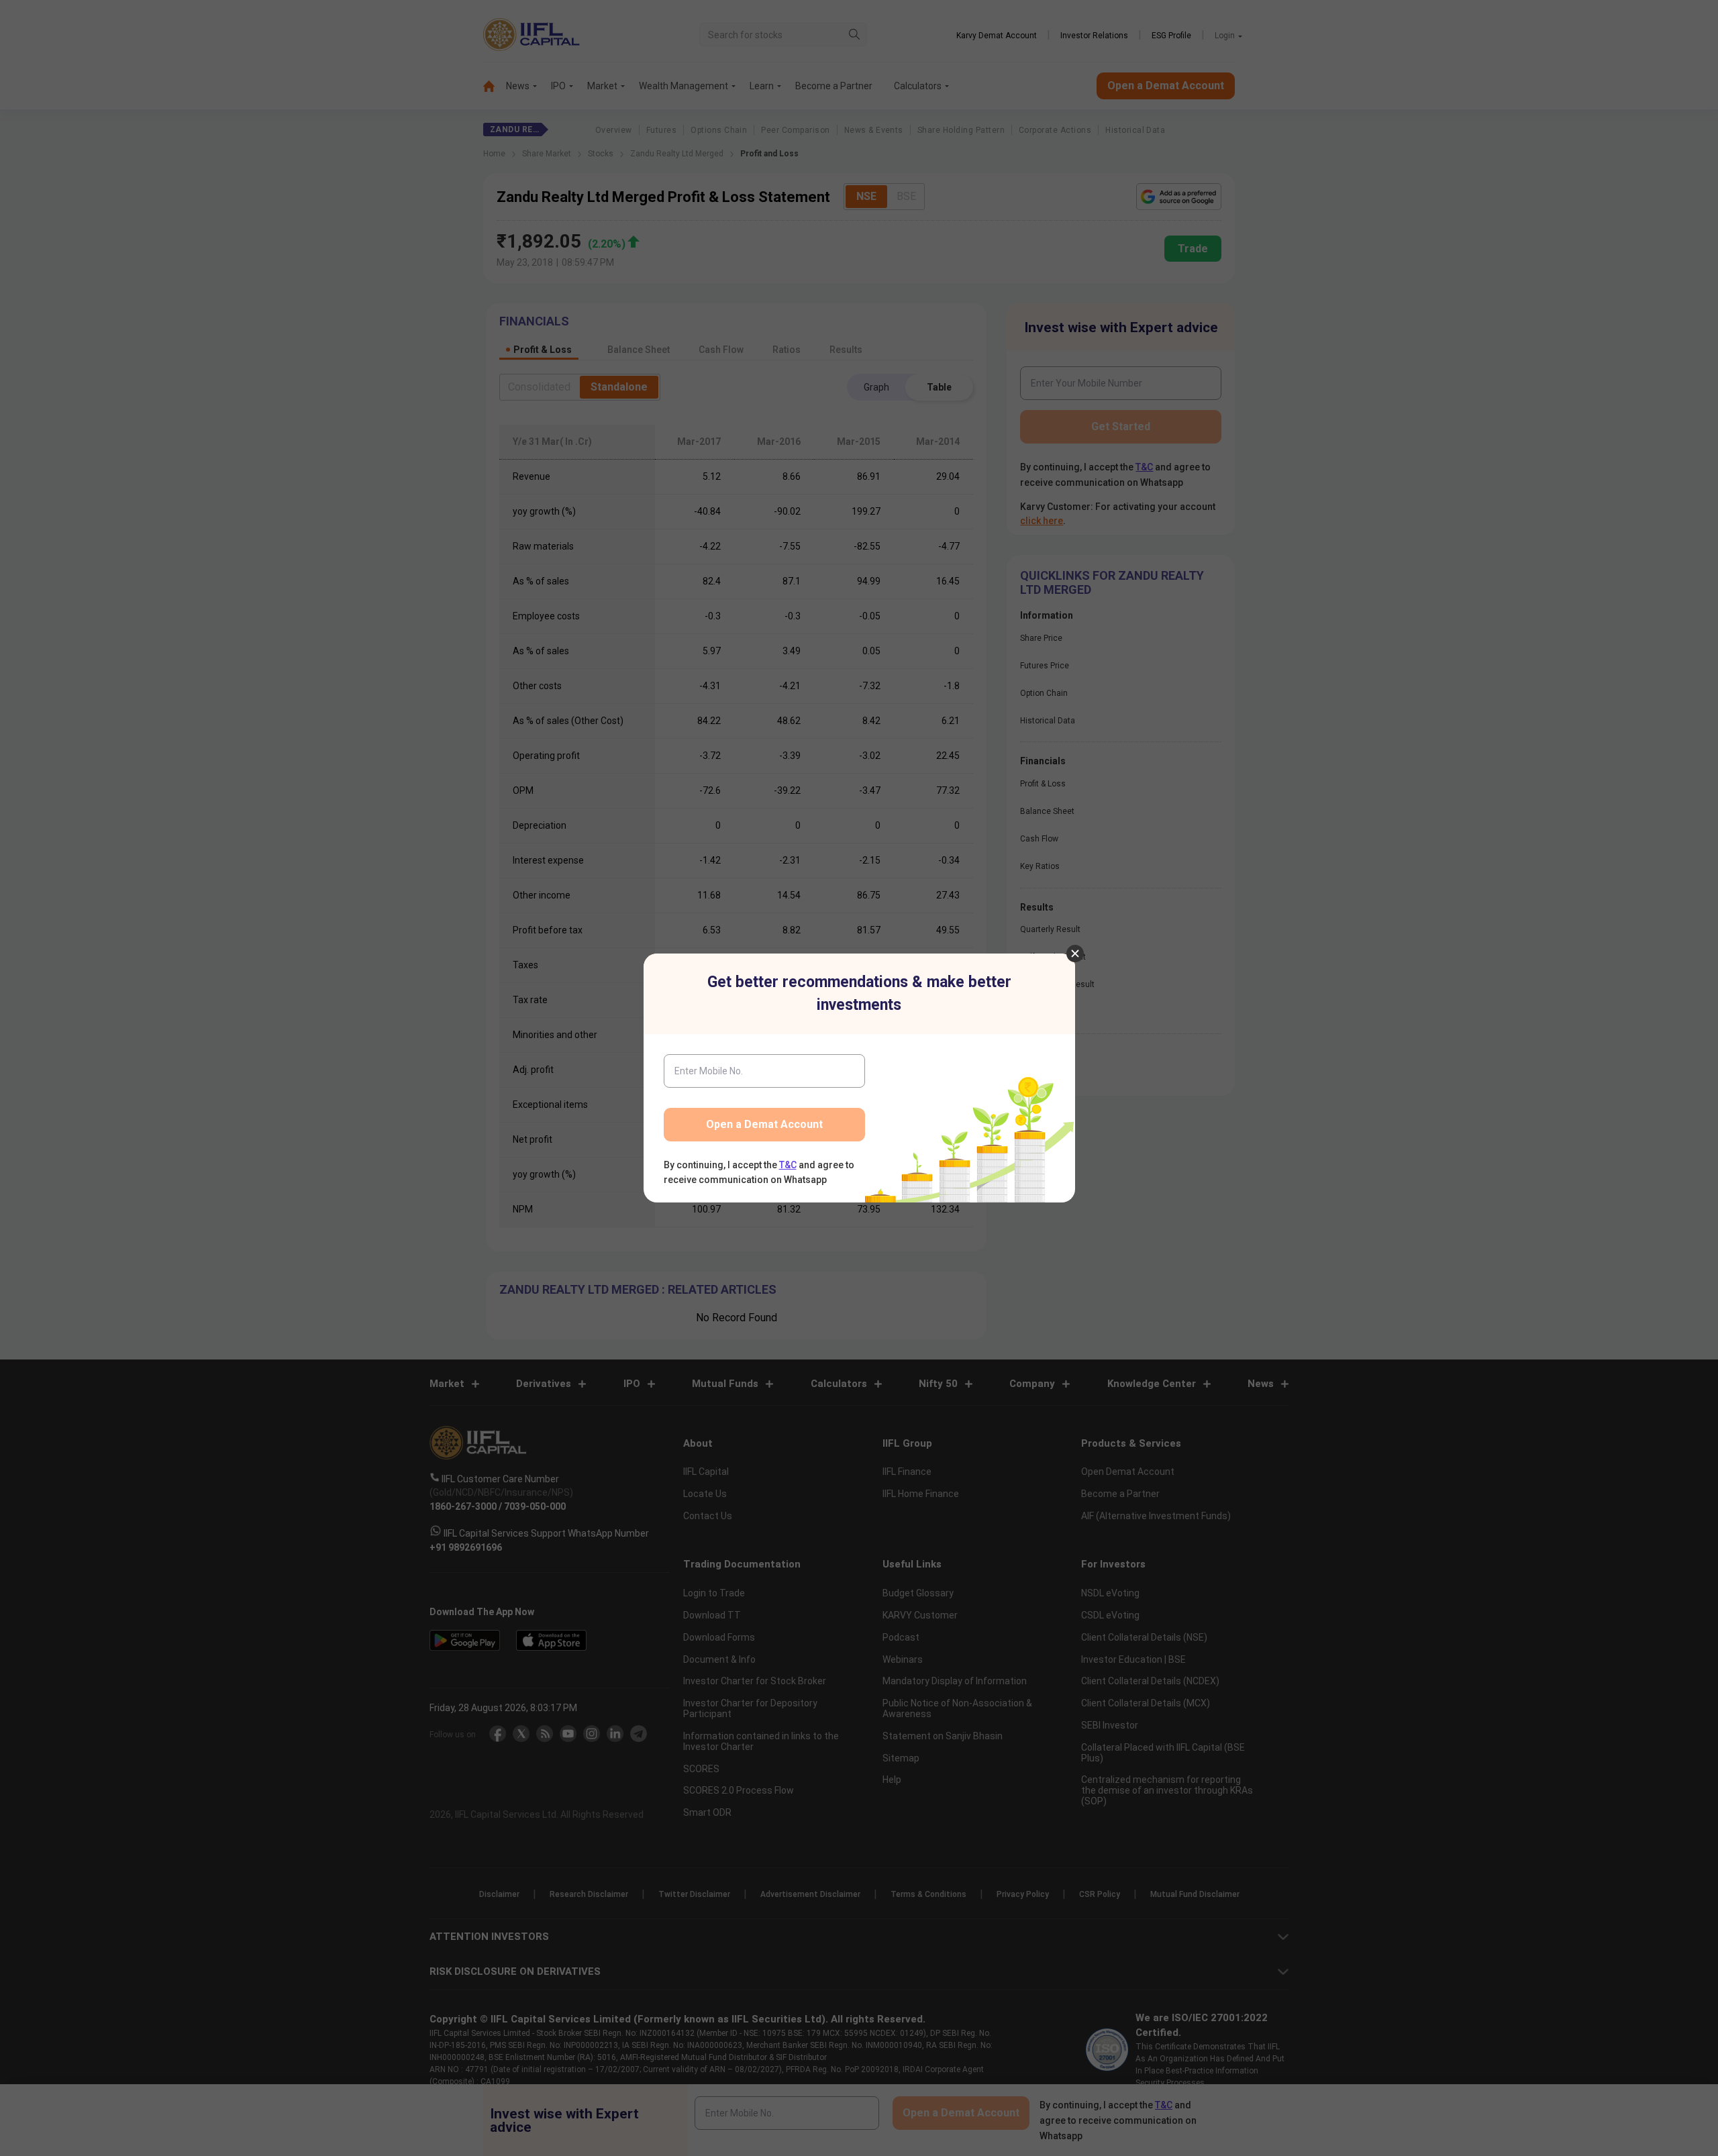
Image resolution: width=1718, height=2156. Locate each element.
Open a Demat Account (764, 1124)
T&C (788, 1165)
